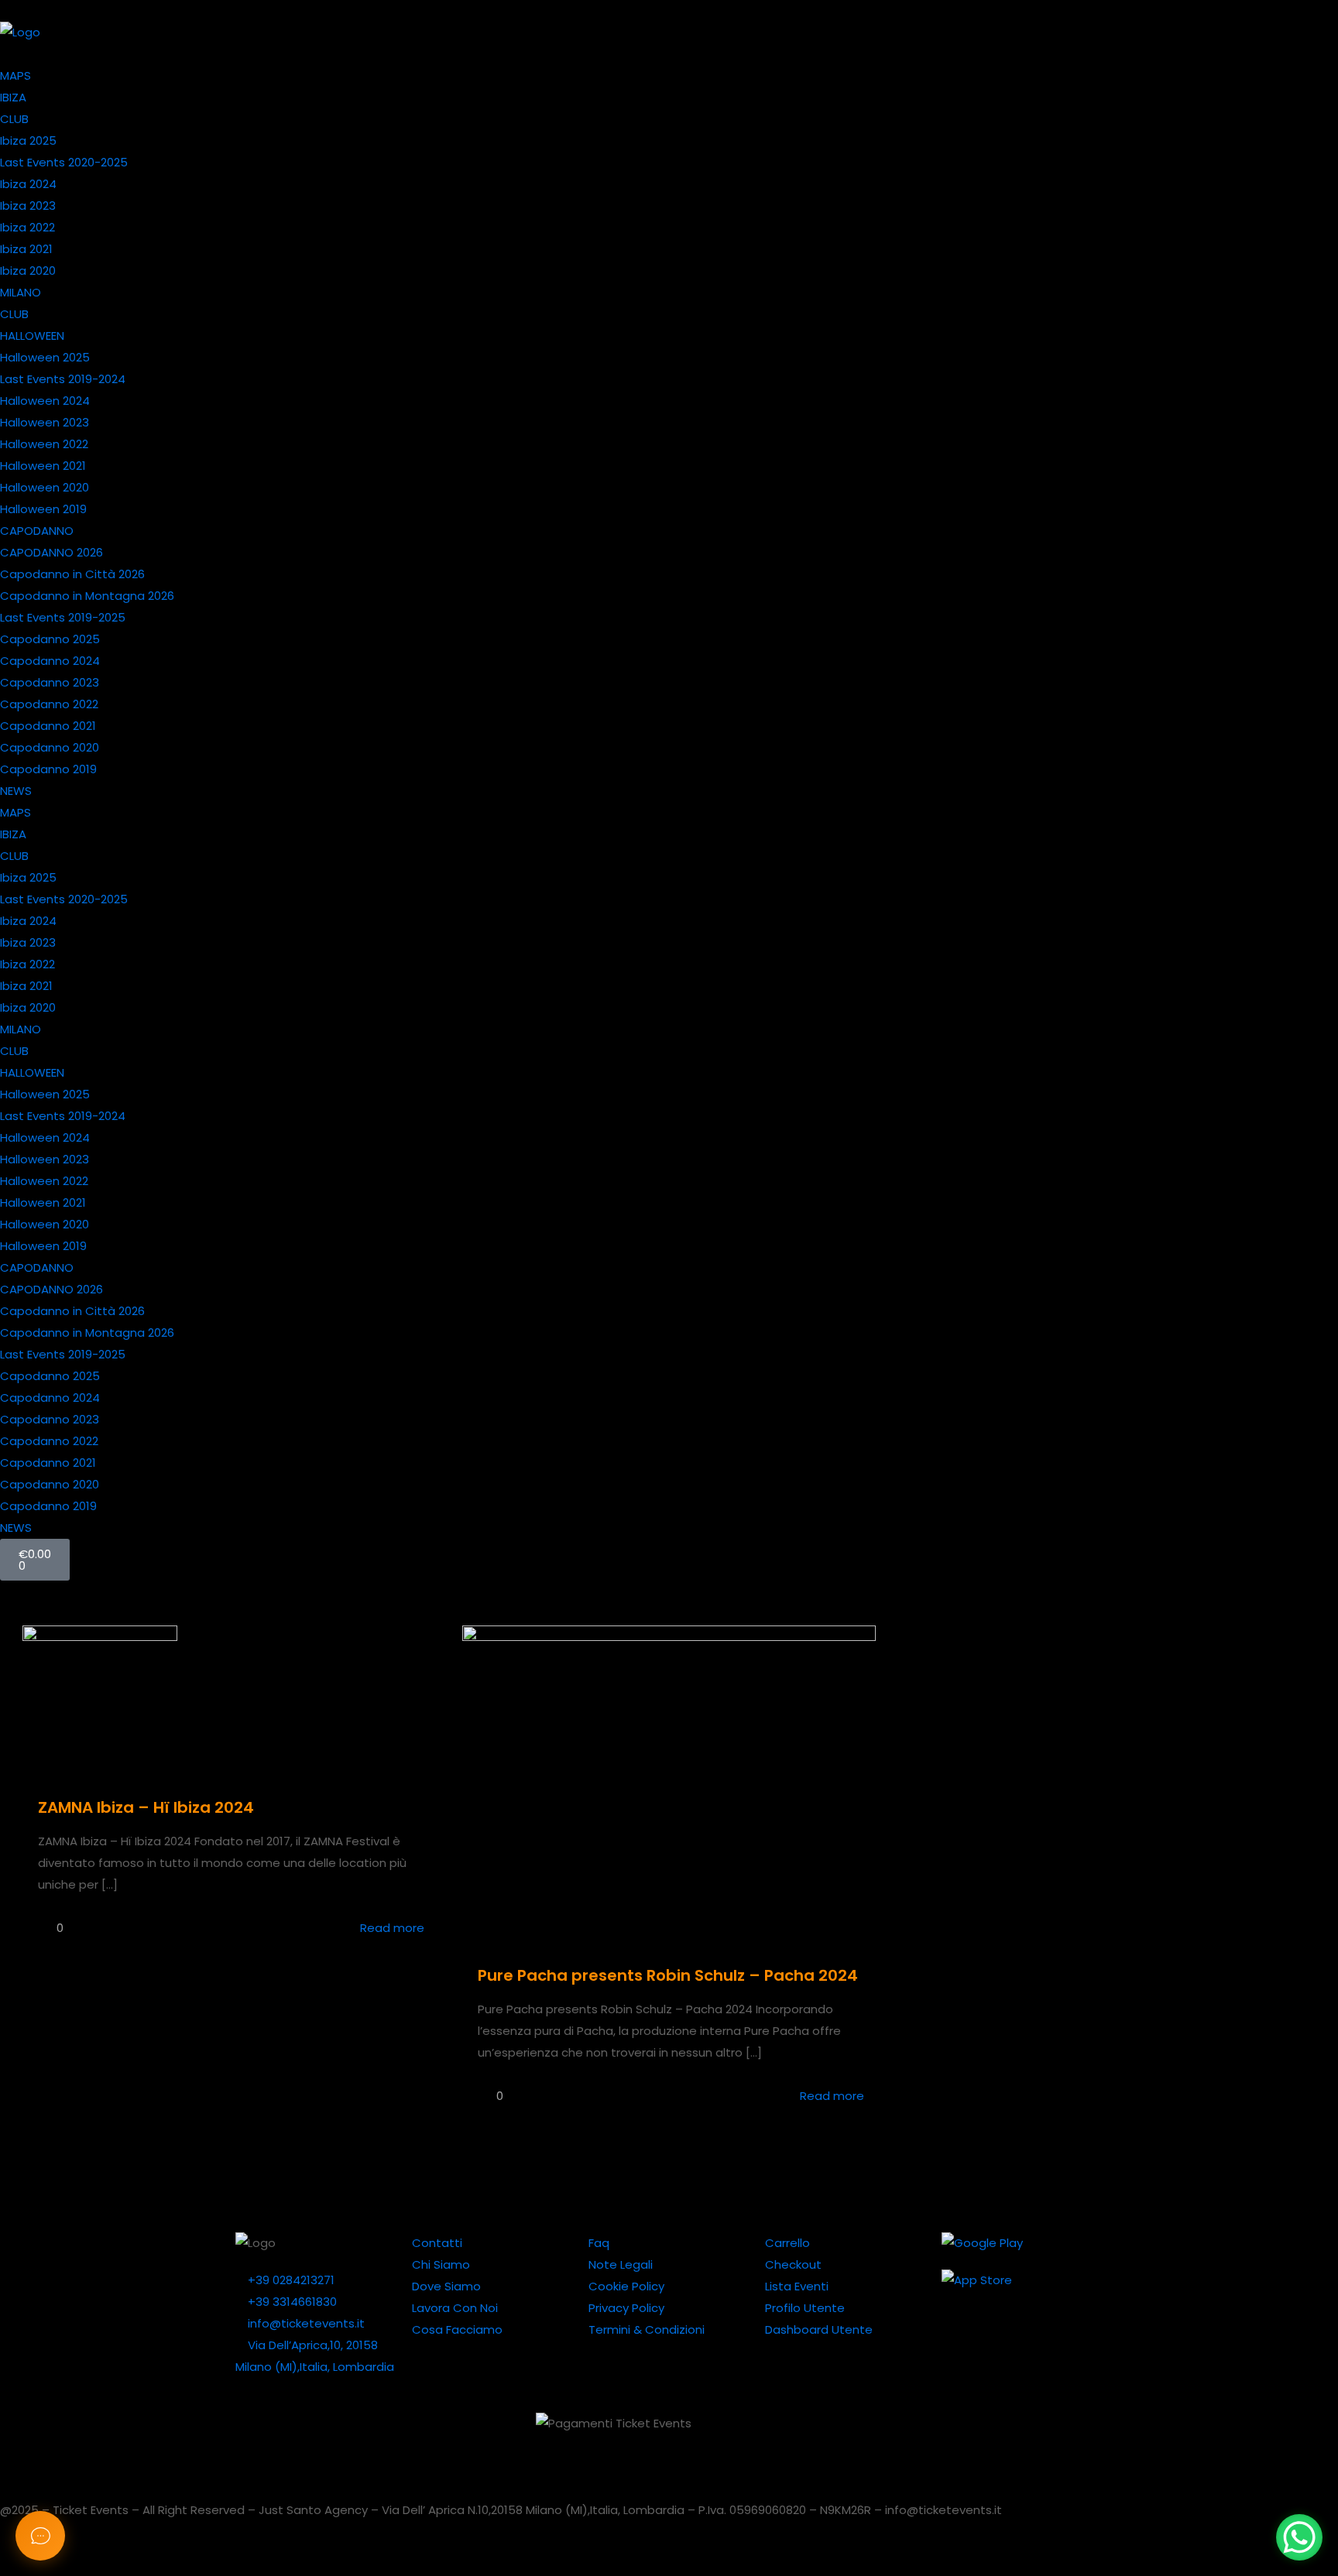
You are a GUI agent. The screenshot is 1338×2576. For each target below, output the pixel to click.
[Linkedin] (887, 2432)
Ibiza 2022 (27, 227)
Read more (392, 1928)
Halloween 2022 (44, 444)
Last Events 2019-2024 (63, 379)
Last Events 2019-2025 (63, 617)
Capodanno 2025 (50, 639)
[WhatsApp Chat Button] (1299, 2537)
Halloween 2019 (43, 509)
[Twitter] (845, 2432)
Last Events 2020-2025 (64, 162)
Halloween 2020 (45, 487)
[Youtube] (928, 2432)
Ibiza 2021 (26, 249)
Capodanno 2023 (50, 682)
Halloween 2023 (45, 422)
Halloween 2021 (43, 466)
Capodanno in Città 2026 (72, 574)
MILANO (21, 292)
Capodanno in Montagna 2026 (87, 596)
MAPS (15, 75)
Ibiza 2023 (28, 206)
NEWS (16, 791)
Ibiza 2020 (28, 271)
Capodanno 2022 (49, 704)
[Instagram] (970, 2432)
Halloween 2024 (45, 401)
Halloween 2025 (45, 357)
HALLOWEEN (32, 336)
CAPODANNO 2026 (51, 552)
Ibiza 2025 (28, 140)
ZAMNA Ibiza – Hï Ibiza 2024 (146, 1807)
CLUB (14, 119)
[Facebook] (1012, 2432)
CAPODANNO (37, 531)
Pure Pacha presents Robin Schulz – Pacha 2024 (668, 1975)
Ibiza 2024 (28, 184)
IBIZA (13, 97)
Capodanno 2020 (50, 747)
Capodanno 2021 (48, 726)
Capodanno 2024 (50, 661)
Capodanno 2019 (48, 769)
